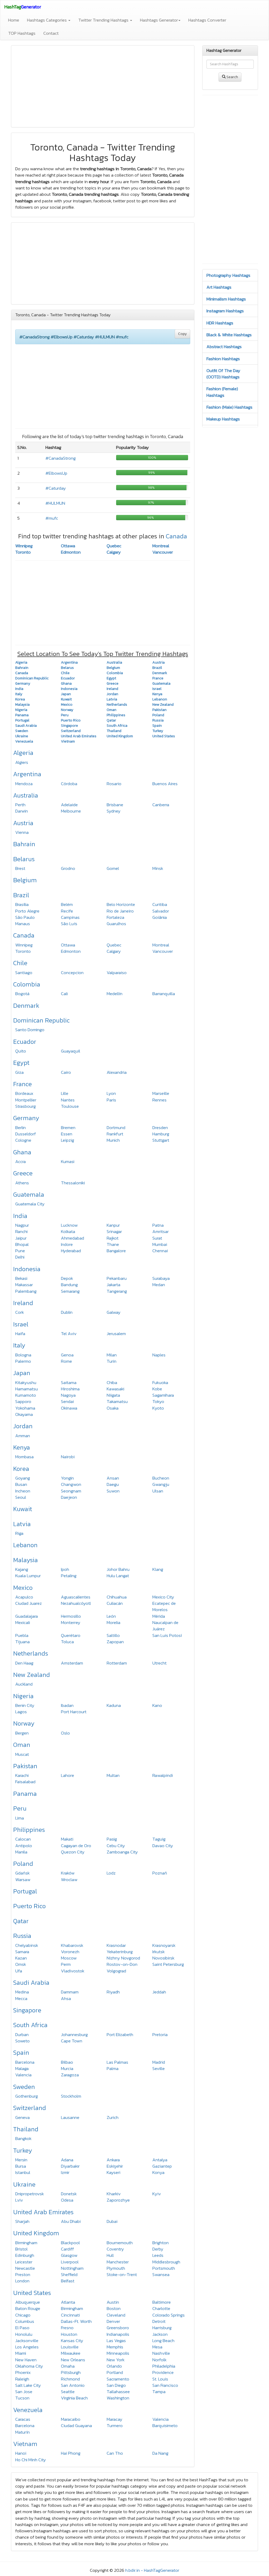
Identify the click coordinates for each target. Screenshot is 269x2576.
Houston (69, 2334)
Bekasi (21, 1278)
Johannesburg (74, 2034)
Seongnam (71, 1491)
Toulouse (70, 1106)
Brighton (161, 2243)
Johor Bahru (118, 1569)
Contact (51, 33)
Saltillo (113, 1635)
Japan (22, 1373)
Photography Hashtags (228, 275)
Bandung (69, 1285)
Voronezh (70, 1952)
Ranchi (21, 1231)
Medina (22, 1992)
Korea (21, 1469)
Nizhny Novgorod (123, 1958)
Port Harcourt (74, 1712)
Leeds (158, 2255)
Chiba (112, 1382)
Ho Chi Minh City (31, 2460)
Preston (23, 2274)
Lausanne (70, 2117)
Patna (158, 1225)
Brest (20, 868)
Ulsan (158, 1491)
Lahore (68, 1775)
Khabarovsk (72, 1945)
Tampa (159, 2392)
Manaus (23, 924)
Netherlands (31, 1653)
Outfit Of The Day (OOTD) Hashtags (223, 374)
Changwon (71, 1484)
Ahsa (66, 1998)
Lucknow (69, 1225)
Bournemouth (120, 2243)
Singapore (27, 2010)
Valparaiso (117, 973)
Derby (158, 2249)
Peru (20, 1808)
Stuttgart (161, 1140)
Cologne (23, 1140)
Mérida (159, 1616)
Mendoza (24, 784)
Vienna (22, 832)
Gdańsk (22, 1873)
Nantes (68, 1100)
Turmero (115, 2425)
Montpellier (26, 1100)
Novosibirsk (163, 1958)
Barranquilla (164, 994)
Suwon (113, 1491)
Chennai (160, 1251)
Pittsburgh (71, 2372)
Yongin (67, 1478)
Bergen (22, 1733)
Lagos (21, 1712)
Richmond (70, 2379)
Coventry (115, 2249)
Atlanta (68, 2302)
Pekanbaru (117, 1278)
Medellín (115, 994)
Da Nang (160, 2453)
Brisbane (115, 805)
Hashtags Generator (159, 20)
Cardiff (68, 2249)
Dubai (112, 2221)
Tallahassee (118, 2392)
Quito (21, 1051)
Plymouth (116, 2268)
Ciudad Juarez (29, 1603)
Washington (118, 2398)
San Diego (116, 2385)
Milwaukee (71, 2353)
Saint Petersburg (168, 1964)
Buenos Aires (165, 784)
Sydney (114, 811)
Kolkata (68, 1231)
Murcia (67, 2068)
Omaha (68, 2366)
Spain (21, 2053)
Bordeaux (24, 1093)
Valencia (23, 2075)
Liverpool (70, 2262)
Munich (113, 1140)
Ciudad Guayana (76, 2425)
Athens (22, 1183)
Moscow (69, 1958)
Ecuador (25, 1042)
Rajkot (113, 1238)
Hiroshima (70, 1389)
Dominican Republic (41, 1020)
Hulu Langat (118, 1576)
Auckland (24, 1684)
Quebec (114, 546)
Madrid (159, 2062)
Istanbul (23, 2172)
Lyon (111, 1093)
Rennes (159, 1100)
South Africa (30, 2025)
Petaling (69, 1576)
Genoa (67, 1355)
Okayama (24, 1414)
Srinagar (114, 1231)
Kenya (22, 1447)
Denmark (26, 1006)
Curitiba (160, 904)
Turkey (23, 2150)
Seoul (21, 1497)
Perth (20, 805)
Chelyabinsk (27, 1945)
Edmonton (71, 552)
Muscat (22, 1754)
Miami (21, 2353)
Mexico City (163, 1597)
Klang (158, 1569)
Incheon (23, 1491)
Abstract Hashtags (224, 347)
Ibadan (67, 1705)
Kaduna (114, 1705)
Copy (182, 334)
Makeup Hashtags (223, 419)
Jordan (23, 1426)
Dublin (67, 1312)
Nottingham (72, 2268)
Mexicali (23, 1622)
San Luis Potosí (167, 1635)
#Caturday (56, 488)
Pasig (112, 1839)
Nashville (161, 2353)
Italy (19, 1345)
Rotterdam (117, 1663)
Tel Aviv (69, 1334)
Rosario (114, 784)
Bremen (68, 1127)
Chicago (23, 2315)
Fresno (67, 2328)
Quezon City (73, 1852)
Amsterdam (72, 1663)
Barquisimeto (165, 2425)
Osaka (113, 1408)
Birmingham (26, 2243)
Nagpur (22, 1225)
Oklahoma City (29, 2366)
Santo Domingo (30, 1030)
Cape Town (72, 2041)
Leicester (24, 2262)
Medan (159, 1285)
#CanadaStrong (61, 458)
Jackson (160, 2334)
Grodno (68, 868)
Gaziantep (162, 2166)
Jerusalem (116, 1334)
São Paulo (25, 917)
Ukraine (24, 2184)
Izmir (65, 2172)
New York (116, 2360)
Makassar (24, 1285)
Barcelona (25, 2062)
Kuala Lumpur (28, 1576)
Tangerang (117, 1291)
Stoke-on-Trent (122, 2274)
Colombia (27, 984)
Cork (20, 1312)
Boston (114, 2308)
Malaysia (25, 1560)
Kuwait (23, 1509)
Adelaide (69, 805)
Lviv (19, 2200)
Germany (26, 1118)
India (20, 1216)
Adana (67, 2160)
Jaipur (21, 1238)
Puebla (22, 1635)
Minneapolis (118, 2353)
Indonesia (27, 1269)
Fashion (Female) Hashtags (222, 392)
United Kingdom (36, 2233)
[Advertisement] (103, 86)
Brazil (21, 895)
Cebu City (116, 1846)
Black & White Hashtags (229, 335)
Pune (20, 1251)
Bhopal (22, 1244)
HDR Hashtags (220, 323)
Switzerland (30, 2108)
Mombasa (24, 1457)
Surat (157, 1238)
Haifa (20, 1334)
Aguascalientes (76, 1597)
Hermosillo (71, 1616)
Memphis (115, 2347)
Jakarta (113, 1285)
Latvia (22, 1524)
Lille (65, 1093)
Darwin (22, 811)
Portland (115, 2372)
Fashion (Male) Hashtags (229, 407)
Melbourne (71, 811)
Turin (112, 1361)
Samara (22, 1952)
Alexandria (117, 1072)
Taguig (159, 1839)
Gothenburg (27, 2096)
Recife (67, 911)
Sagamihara (163, 1395)
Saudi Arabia (31, 1983)
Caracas (23, 2419)
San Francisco (165, 2385)
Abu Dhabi (71, 2221)
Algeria (23, 753)
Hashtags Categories (47, 20)
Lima (20, 1818)
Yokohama (25, 1408)
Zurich (113, 2117)
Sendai (67, 1401)
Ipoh (65, 1569)
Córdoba (69, 784)
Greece (23, 1173)
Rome (66, 1361)
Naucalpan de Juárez (165, 1626)
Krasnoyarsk (164, 1945)
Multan (113, 1775)
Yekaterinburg (120, 1952)
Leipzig (68, 1140)
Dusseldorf (26, 1134)
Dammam (70, 1992)
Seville (159, 2068)
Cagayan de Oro (76, 1846)
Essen (67, 1134)
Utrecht (159, 1663)
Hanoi (21, 2453)
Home (14, 20)
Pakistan (25, 1766)
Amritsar (161, 1231)
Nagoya (68, 1395)
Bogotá (22, 994)
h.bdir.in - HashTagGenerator (152, 2570)
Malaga (22, 2068)
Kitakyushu (26, 1382)
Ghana (22, 1152)
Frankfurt (115, 1134)
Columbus (25, 2321)
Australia (26, 795)
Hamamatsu (27, 1389)
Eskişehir (115, 2166)
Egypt (21, 1063)
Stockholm (71, 2096)
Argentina (27, 774)
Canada (176, 536)
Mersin (21, 2160)
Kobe (157, 1389)
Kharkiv (114, 2194)
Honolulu (24, 2334)
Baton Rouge (28, 2308)
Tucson (22, 2398)
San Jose (24, 2392)
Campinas (70, 917)
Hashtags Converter (207, 20)
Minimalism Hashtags (226, 299)
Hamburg (161, 1134)
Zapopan (115, 1642)
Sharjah (22, 2221)
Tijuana (22, 1642)
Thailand (26, 2129)
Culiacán (115, 1603)
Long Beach (163, 2341)
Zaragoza (70, 2075)
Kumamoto (26, 1395)
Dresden (160, 1127)
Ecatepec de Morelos (164, 1606)
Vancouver (163, 552)
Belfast (68, 2281)
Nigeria (23, 1696)
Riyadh (113, 1992)
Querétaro (71, 1635)
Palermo (23, 1361)
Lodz (111, 1873)
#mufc (52, 518)
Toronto (23, 552)
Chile (20, 963)
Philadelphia (164, 2366)
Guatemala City (30, 1204)
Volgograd (116, 1971)
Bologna (23, 1355)
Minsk (158, 868)
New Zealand (32, 1675)
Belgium (25, 880)
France (22, 1084)
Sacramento (118, 2379)
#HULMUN (55, 503)
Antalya (160, 2160)
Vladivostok (73, 1971)
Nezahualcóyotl (76, 1603)
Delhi (20, 1257)
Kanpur (113, 1225)
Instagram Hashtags (225, 311)
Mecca (21, 1998)
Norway (24, 1723)
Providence (163, 2372)
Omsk (21, 1964)
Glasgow (69, 2255)
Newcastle (25, 2268)
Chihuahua (117, 1597)
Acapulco (24, 1597)
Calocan (23, 1839)
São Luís (69, 924)
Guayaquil (71, 1051)
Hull (110, 2255)
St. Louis (160, 2379)
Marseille (161, 1093)
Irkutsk (159, 1952)
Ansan (113, 1478)
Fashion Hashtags (223, 359)
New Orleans (73, 2360)
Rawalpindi (163, 1775)
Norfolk (159, 2360)
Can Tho (115, 2453)
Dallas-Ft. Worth (76, 2321)
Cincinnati (70, 2315)
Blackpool (70, 2243)
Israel (21, 1324)
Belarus (24, 859)
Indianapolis (118, 2334)
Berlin (20, 1127)
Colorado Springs (169, 2315)
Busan (21, 1484)
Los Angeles (27, 2347)
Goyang (23, 1478)
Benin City (25, 1705)
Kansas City (72, 2341)
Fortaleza (115, 917)
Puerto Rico (29, 1906)
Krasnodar (116, 1945)
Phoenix (23, 2372)
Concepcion (72, 973)
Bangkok (23, 2138)
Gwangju (161, 1484)
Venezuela (28, 2410)
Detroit (159, 2321)
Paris (111, 1100)
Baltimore (162, 2302)
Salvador (161, 911)
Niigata (113, 1395)
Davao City (163, 1846)
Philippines (29, 1830)
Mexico (23, 1588)
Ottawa (68, 546)
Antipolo (24, 1846)
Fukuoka (160, 1382)
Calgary (114, 552)
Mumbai (160, 1244)
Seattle (68, 2392)
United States (32, 2293)
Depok (67, 1278)
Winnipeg (24, 546)
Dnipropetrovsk (30, 2194)
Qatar (21, 1921)
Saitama (69, 1382)
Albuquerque (28, 2302)
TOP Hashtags (22, 33)
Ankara (113, 2160)
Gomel (113, 868)
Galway (114, 1312)
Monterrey (71, 1622)
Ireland (23, 1303)
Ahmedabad (73, 1238)
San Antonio (73, 2385)
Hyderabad (71, 1251)
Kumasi (68, 1161)
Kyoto (158, 1408)
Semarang (70, 1291)
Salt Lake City (28, 2385)
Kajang (22, 1569)
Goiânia (160, 917)
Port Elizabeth (120, 2034)
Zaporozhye (118, 2200)
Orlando (114, 2366)
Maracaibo (71, 2419)
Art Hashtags (219, 287)
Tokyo (158, 1401)
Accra (20, 1161)
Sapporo (23, 1401)
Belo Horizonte (121, 904)
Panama (25, 1794)
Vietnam (25, 2444)
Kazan (21, 1958)
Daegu (113, 1484)
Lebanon (25, 1545)
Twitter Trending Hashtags (104, 20)
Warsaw (23, 1880)
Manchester (118, 2262)
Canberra (161, 805)
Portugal (25, 1891)
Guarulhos (116, 924)
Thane (113, 1244)
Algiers (22, 762)
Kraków (68, 1873)
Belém (67, 904)
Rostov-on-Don (122, 1964)
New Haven (26, 2360)
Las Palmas (117, 2062)
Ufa (19, 1971)
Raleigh (22, 2379)
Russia (22, 1936)
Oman (22, 1745)
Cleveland (116, 2315)
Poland (23, 1864)
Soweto (22, 2041)
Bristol (21, 2249)
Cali (64, 994)
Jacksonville (27, 2341)
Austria (23, 823)
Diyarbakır (70, 2166)
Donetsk (69, 2194)
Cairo (66, 1072)
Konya (158, 2172)
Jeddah (159, 1992)
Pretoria (160, 2034)
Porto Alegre (27, 911)
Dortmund (116, 1127)
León (111, 1616)
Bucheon (161, 1478)
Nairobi (68, 1457)
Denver (113, 2321)
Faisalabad (25, 1782)
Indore (67, 1244)
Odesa (67, 2200)
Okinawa (69, 1408)
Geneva (22, 2117)
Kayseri (113, 2172)
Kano (157, 1705)
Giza (19, 1072)
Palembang (26, 1291)
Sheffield (69, 2274)
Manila (21, 1852)
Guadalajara (27, 1616)
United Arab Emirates (43, 2212)
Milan (112, 1355)
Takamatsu (117, 1401)
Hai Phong (71, 2453)
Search (232, 77)
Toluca (67, 1642)
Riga (19, 1533)
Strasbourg (25, 1106)
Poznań (160, 1873)
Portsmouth (164, 2268)
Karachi (22, 1775)
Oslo (65, 1733)
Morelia (113, 1622)
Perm (66, 1964)
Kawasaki (115, 1389)
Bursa (21, 2166)
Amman (23, 1436)
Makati (67, 1839)
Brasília (22, 904)
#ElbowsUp (56, 473)
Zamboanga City (122, 1852)
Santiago (24, 973)
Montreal (161, 546)
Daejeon (69, 1497)
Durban (22, 2034)
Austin (113, 2302)
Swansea (161, 2274)
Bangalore (116, 1251)
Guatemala (29, 1194)
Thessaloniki (73, 1183)
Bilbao (67, 2062)
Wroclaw (69, 1880)
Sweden (24, 2087)
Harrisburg (162, 2328)
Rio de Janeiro (120, 911)
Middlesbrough (166, 2262)
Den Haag (24, 1663)
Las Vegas (116, 2341)
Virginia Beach (74, 2398)
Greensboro (118, 2328)
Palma (113, 2068)
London (22, 2281)
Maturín (22, 2432)
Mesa (157, 2347)
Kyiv (157, 2194)
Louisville (70, 2347)
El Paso (22, 2328)
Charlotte (161, 2308)
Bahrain (24, 844)
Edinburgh (25, 2255)
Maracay (115, 2419)
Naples (159, 1355)
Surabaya (161, 1278)
